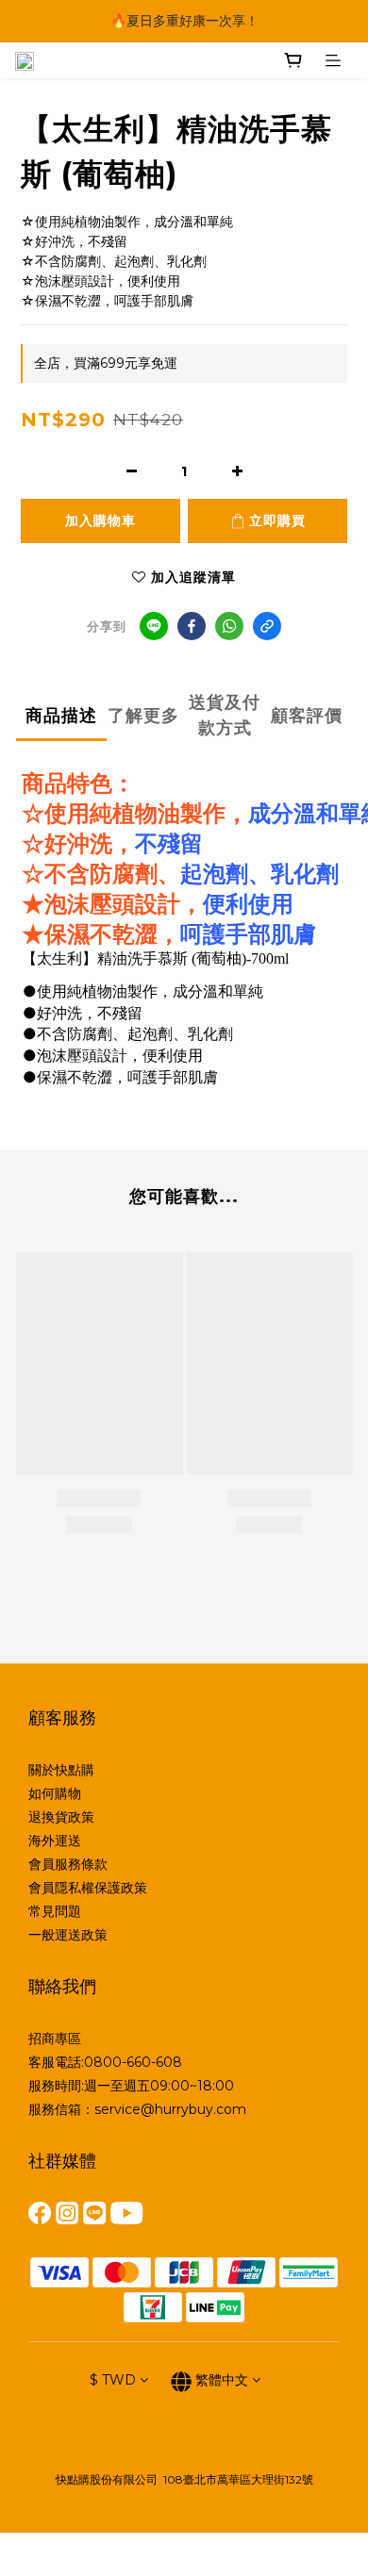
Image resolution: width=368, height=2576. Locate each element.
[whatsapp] (229, 626)
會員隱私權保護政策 (88, 1888)
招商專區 (55, 2039)
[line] (154, 626)
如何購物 (55, 1793)
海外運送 (55, 1841)
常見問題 (55, 1911)
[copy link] (267, 626)
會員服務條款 (68, 1864)
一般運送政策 (68, 1935)
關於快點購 (61, 1770)
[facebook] (192, 626)
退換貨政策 (61, 1817)
